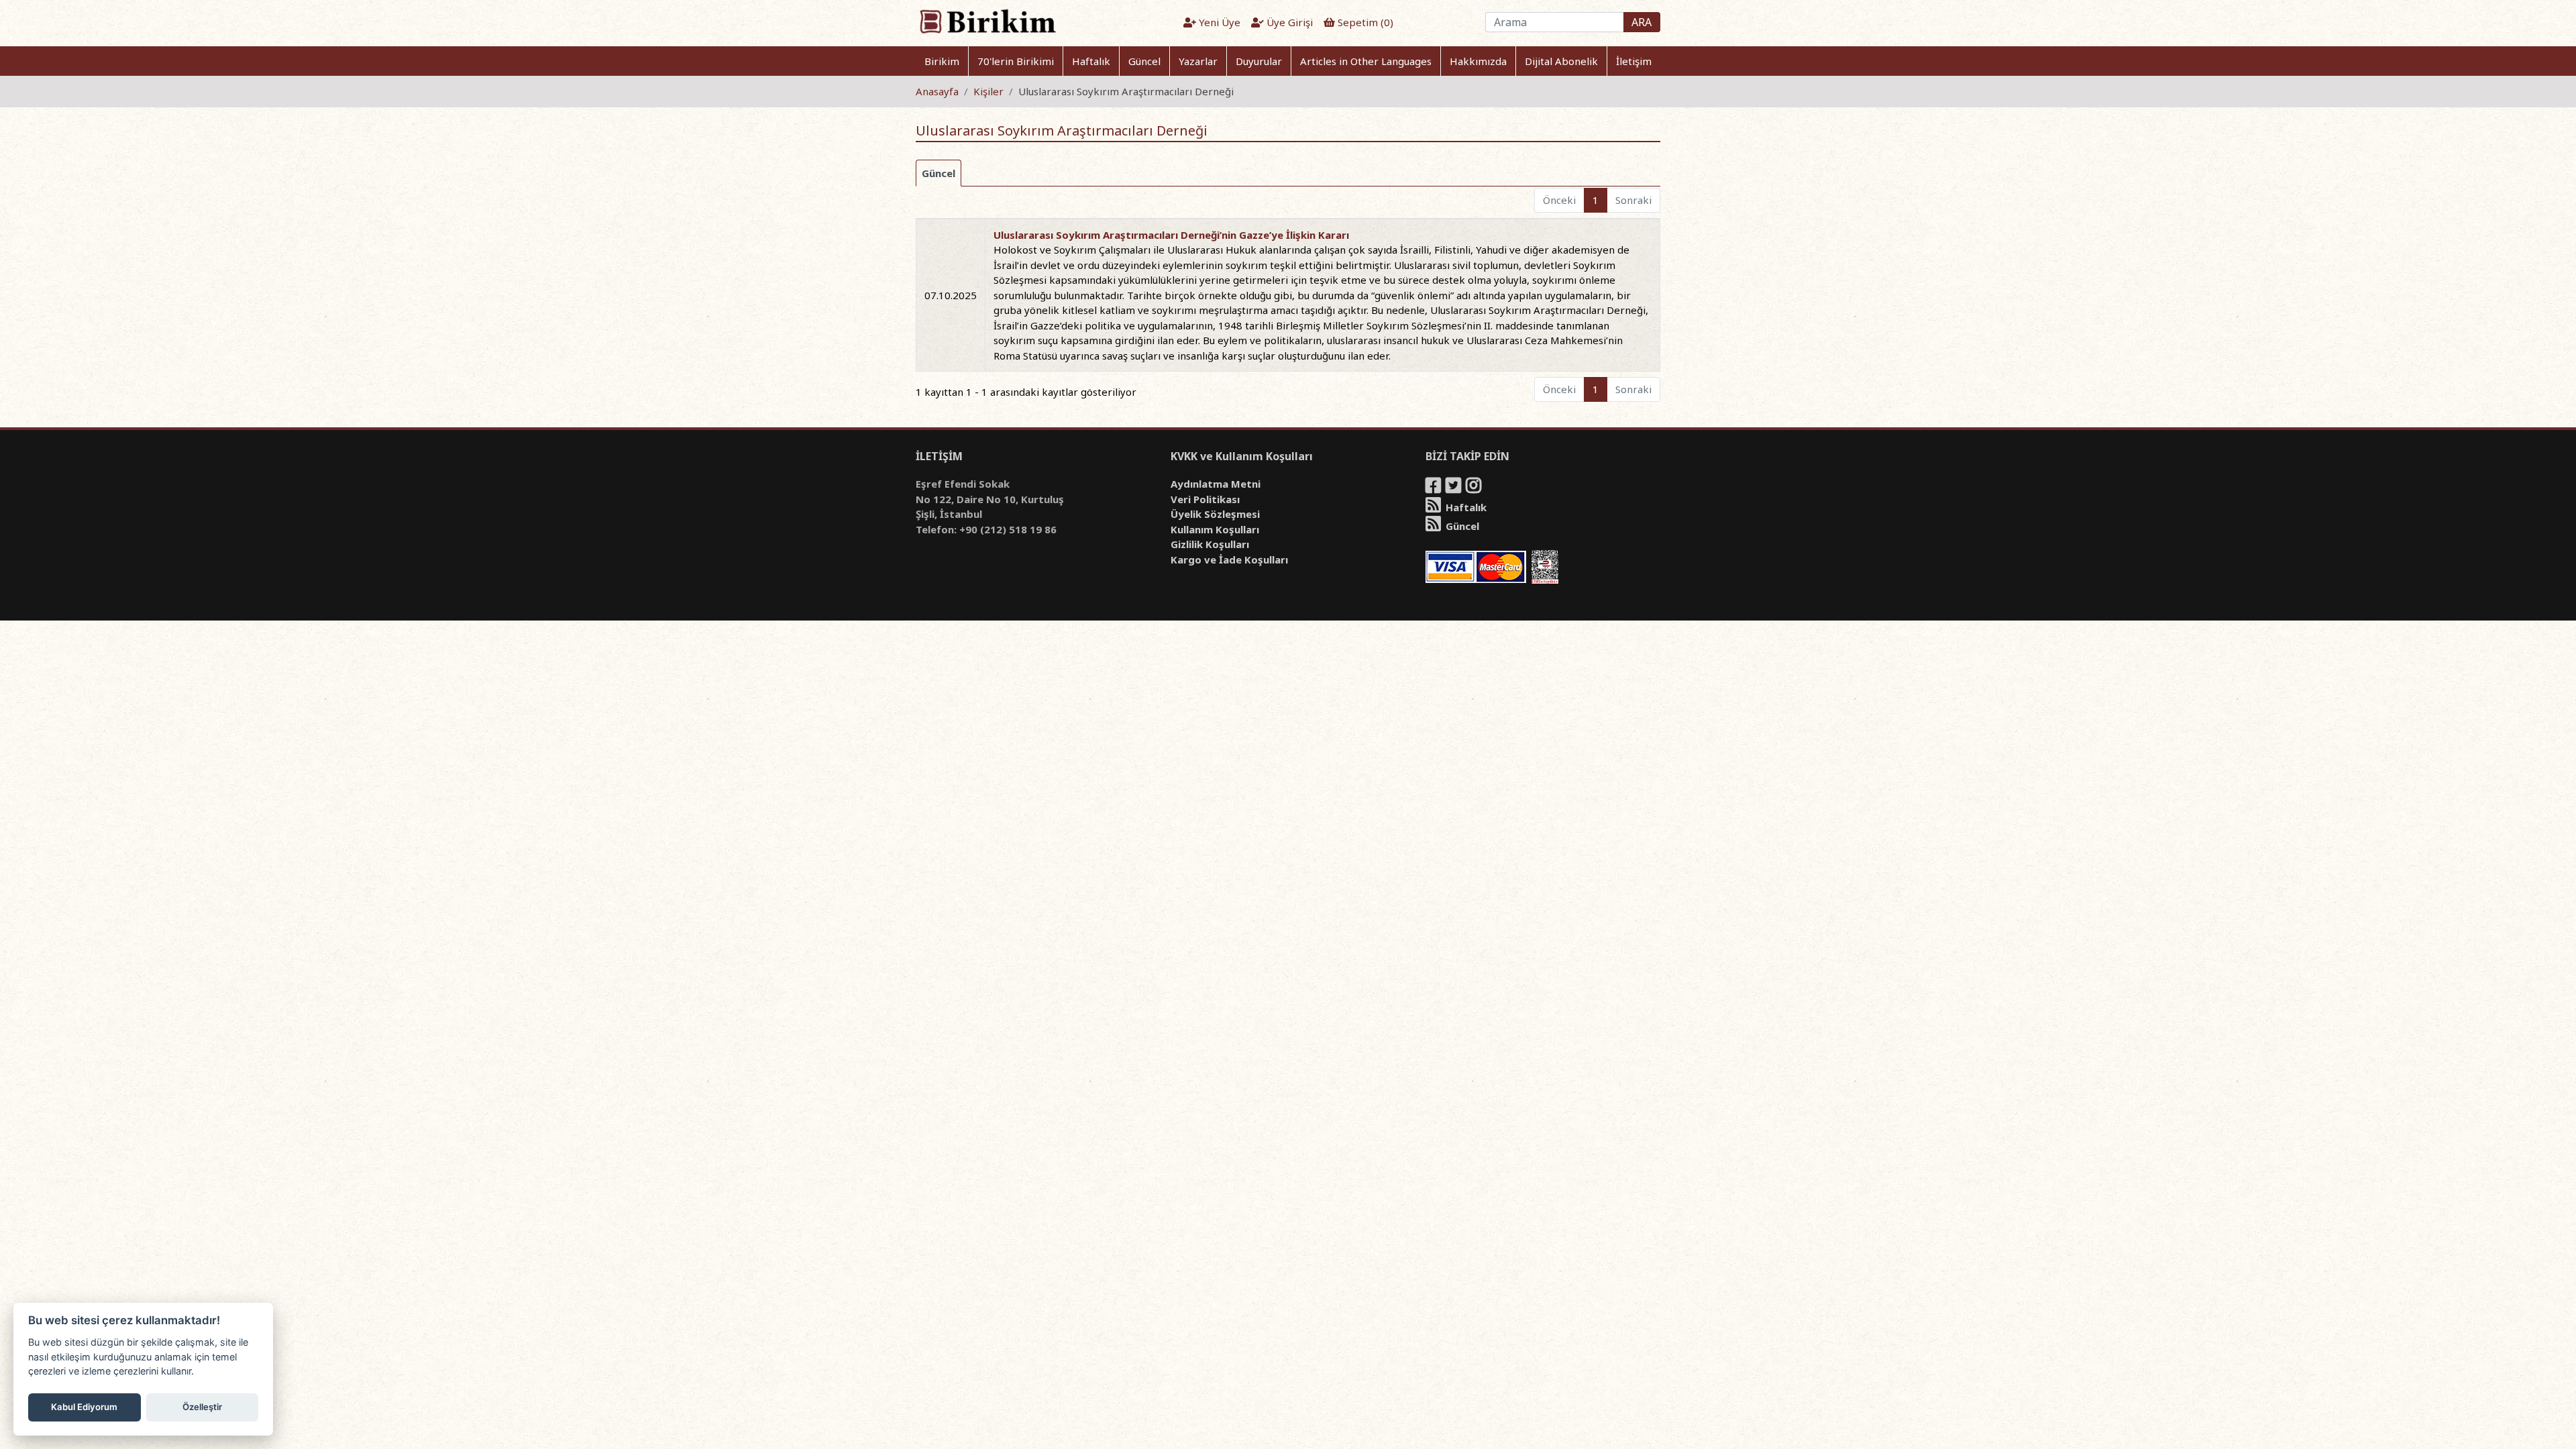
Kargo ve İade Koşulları (1229, 559)
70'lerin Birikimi (1016, 61)
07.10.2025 (951, 295)
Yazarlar (1198, 61)
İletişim (1634, 61)
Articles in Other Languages (1366, 61)
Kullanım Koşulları (1215, 529)
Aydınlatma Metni (1216, 484)
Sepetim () (1364, 22)
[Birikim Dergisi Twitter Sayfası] (1454, 488)
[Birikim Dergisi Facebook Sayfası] (1434, 488)
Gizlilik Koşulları (1210, 544)
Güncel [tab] (938, 173)
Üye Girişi (1288, 22)
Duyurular (1259, 61)
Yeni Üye (1218, 22)
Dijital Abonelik (1561, 61)
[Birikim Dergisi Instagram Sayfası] (1474, 488)
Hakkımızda (1478, 61)
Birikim (942, 61)
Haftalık (1091, 61)
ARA (1642, 22)
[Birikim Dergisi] (987, 21)
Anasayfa (937, 91)
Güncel (1144, 61)
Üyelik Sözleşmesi (1215, 514)
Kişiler (988, 91)
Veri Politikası (1205, 499)
